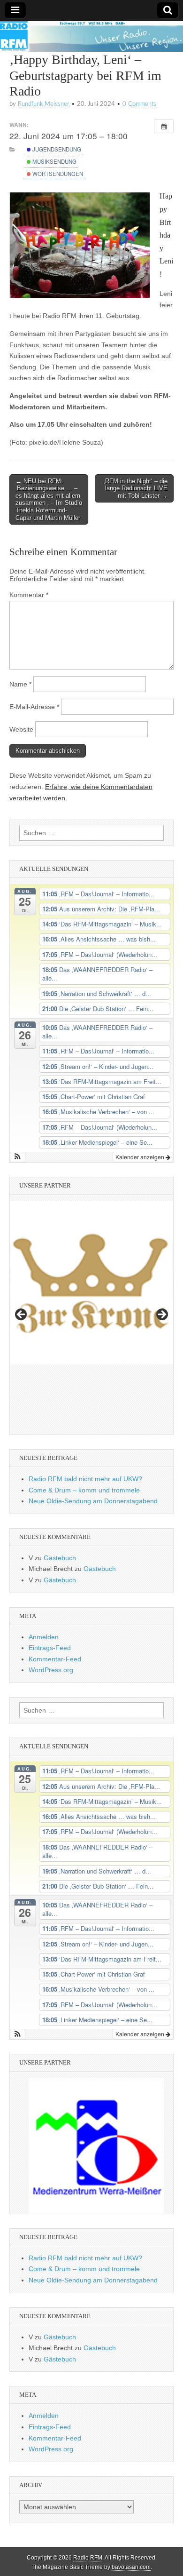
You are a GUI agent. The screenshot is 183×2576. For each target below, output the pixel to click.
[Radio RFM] (91, 36)
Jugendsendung (56, 149)
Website (21, 729)
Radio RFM (88, 2558)
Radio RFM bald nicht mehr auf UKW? (85, 1479)
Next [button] (161, 1315)
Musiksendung (54, 161)
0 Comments (139, 104)
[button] (18, 1157)
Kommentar (29, 595)
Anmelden (44, 1637)
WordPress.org (51, 1670)
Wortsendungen (57, 174)
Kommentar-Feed (55, 1659)
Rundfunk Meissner (44, 104)
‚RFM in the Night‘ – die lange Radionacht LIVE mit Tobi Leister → (136, 488)
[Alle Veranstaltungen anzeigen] (164, 126)
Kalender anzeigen (141, 1157)
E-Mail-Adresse (34, 707)
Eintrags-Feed (50, 1648)
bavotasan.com (131, 2567)
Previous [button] (22, 1315)
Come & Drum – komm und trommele (84, 1490)
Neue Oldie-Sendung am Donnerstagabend (93, 1501)
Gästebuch (60, 1558)
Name (20, 684)
